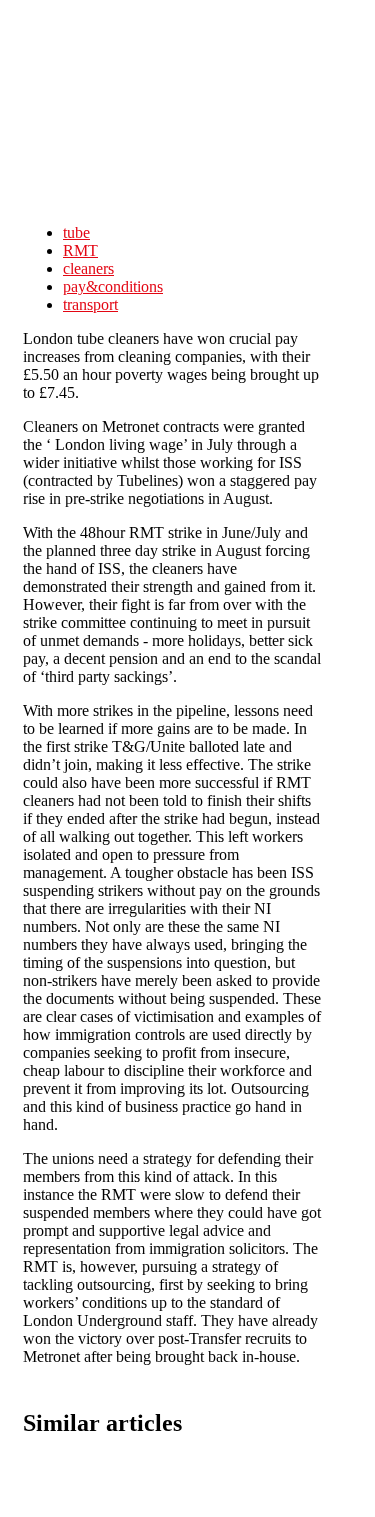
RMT (80, 250)
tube (76, 232)
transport (90, 304)
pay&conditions (113, 286)
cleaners (88, 268)
